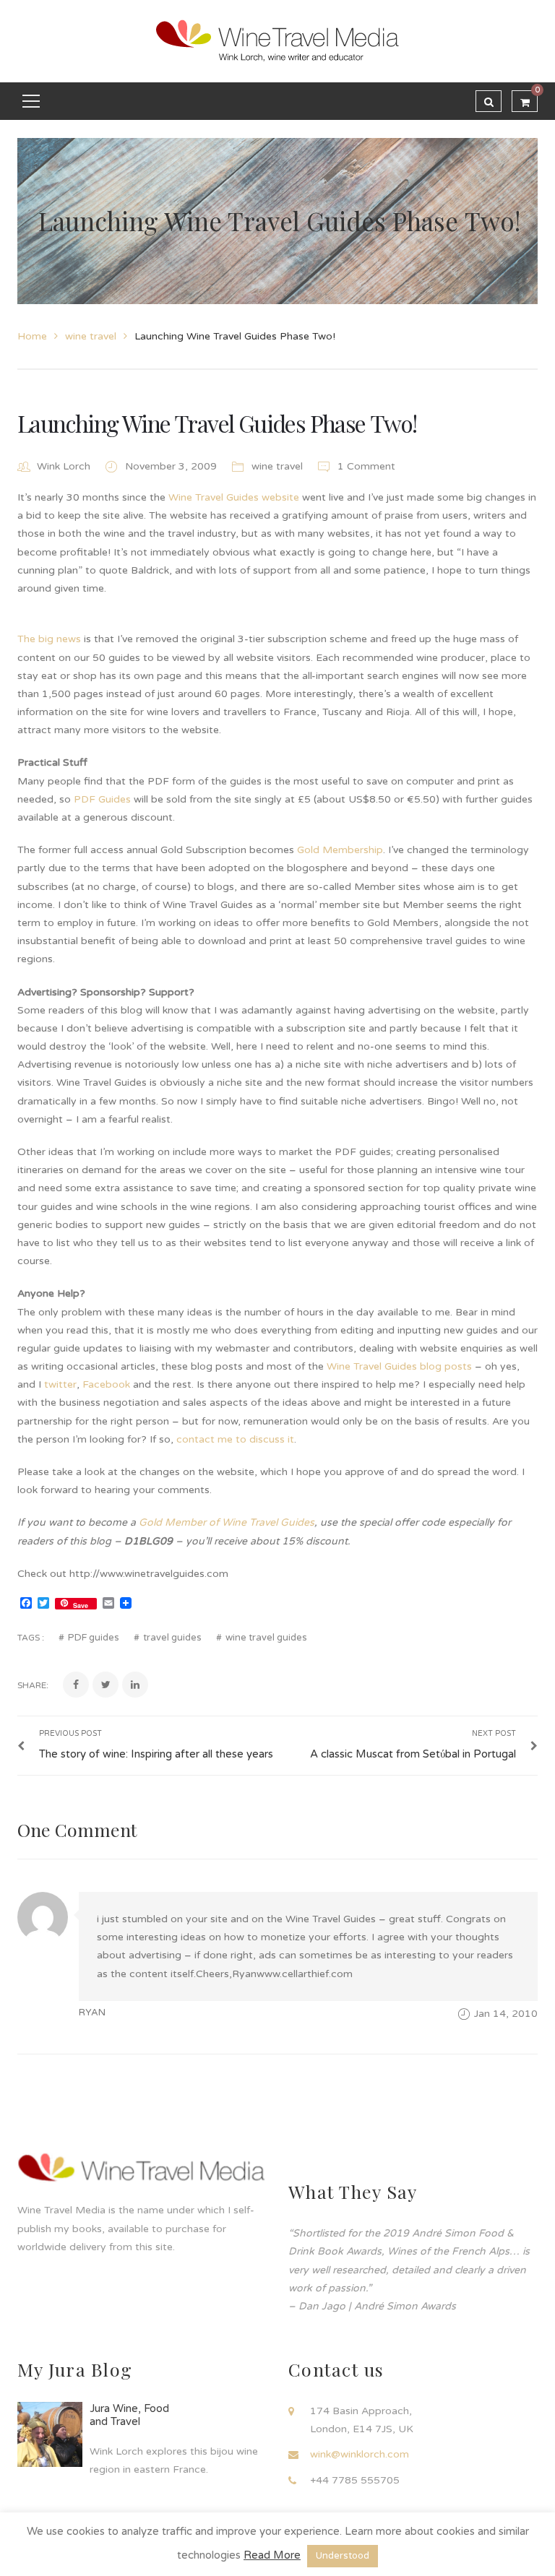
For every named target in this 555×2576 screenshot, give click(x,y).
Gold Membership (340, 850)
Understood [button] (343, 2556)
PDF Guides (102, 799)
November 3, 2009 (172, 466)
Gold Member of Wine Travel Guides (227, 1522)
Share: (33, 1685)
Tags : (31, 1638)
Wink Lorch (64, 466)
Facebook (106, 1384)
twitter (60, 1384)
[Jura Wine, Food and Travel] (50, 2434)
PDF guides (94, 1638)
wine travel (91, 336)
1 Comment (365, 466)
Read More (272, 2555)
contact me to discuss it (235, 1439)
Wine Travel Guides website (234, 497)
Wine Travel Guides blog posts (399, 1366)
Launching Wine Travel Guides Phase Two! (217, 423)
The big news (49, 639)
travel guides (172, 1638)
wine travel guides (266, 1638)
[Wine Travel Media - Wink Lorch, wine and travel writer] (277, 41)
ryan (92, 2013)
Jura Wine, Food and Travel (129, 2415)
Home (32, 336)
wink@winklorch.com (360, 2454)
